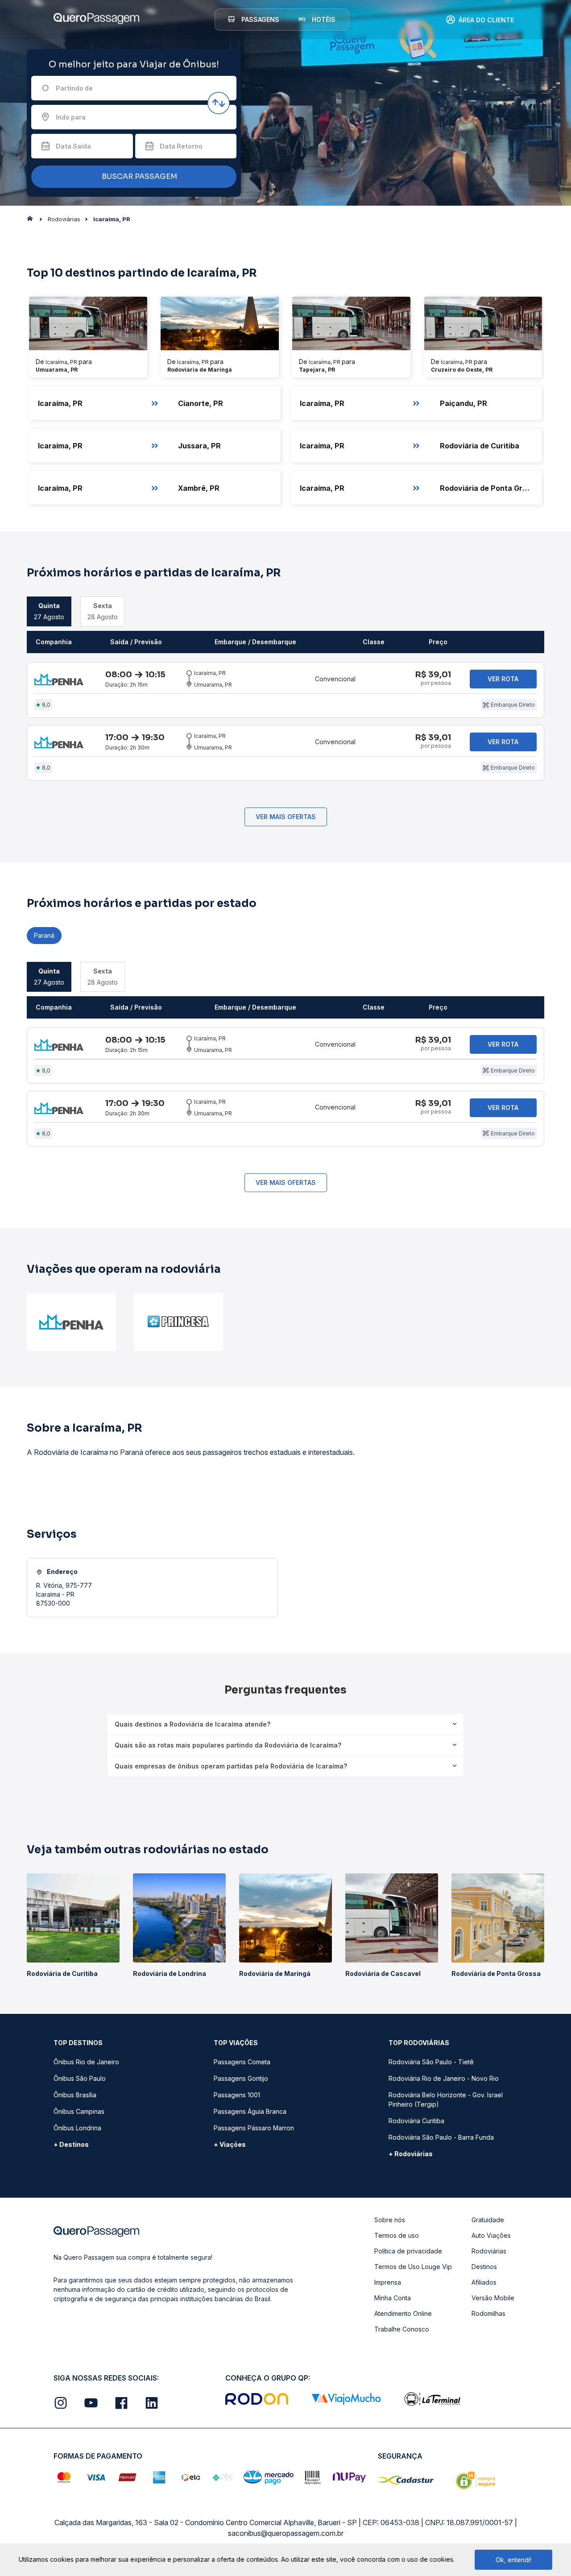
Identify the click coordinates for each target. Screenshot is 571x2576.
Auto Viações (491, 2235)
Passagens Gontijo (241, 2078)
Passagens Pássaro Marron (254, 2128)
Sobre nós (390, 2220)
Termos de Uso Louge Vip (413, 2267)
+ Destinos (71, 2144)
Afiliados (484, 2282)
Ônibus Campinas (79, 2111)
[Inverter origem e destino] (219, 103)
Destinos (484, 2267)
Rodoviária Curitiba (416, 2121)
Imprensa (388, 2282)
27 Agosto (49, 611)
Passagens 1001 (237, 2095)
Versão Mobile (493, 2298)
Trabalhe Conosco (402, 2329)
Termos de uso (397, 2235)
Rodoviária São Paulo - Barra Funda (441, 2137)
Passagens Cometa (242, 2062)
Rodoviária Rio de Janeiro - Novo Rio (444, 2078)
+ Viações (230, 2144)
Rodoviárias (489, 2251)
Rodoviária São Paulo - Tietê (431, 2062)
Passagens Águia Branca (250, 2111)
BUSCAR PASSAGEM (139, 176)
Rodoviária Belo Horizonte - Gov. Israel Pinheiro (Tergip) (446, 2100)
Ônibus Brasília (75, 2095)
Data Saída (73, 146)
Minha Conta (393, 2298)
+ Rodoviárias (411, 2154)
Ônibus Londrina (77, 2128)
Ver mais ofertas (286, 817)
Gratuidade (488, 2220)
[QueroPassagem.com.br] (33, 221)
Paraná (44, 935)
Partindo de (74, 88)
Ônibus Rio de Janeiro (86, 2062)
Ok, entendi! (513, 2560)
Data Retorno (181, 146)
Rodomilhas (488, 2313)
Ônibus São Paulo (80, 2078)
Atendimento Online (403, 2313)
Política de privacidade (408, 2251)
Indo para (71, 117)
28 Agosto (103, 611)
